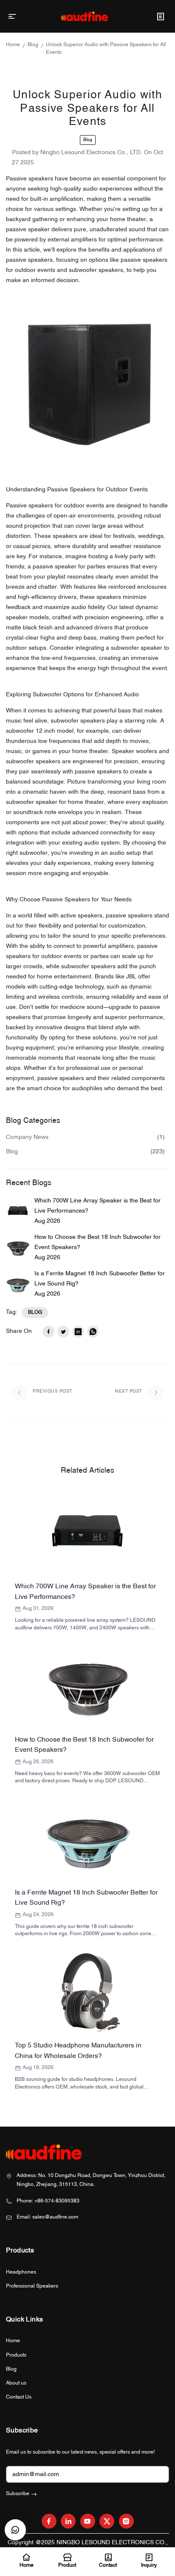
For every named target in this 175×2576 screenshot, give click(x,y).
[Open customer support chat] (15, 2530)
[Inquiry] (160, 16)
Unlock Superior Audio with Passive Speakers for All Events (106, 49)
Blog (33, 45)
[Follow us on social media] (49, 2521)
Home (13, 45)
